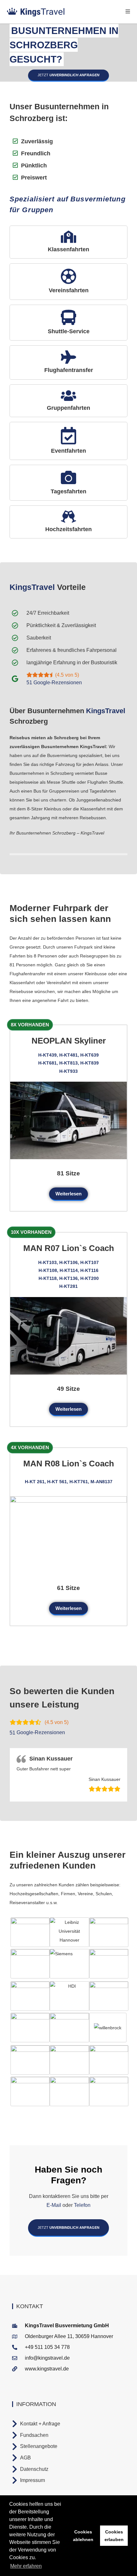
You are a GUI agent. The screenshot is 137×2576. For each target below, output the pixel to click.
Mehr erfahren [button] (26, 2566)
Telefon (82, 2205)
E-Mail (54, 2205)
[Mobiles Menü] (128, 12)
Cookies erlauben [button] (114, 2536)
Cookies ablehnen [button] (83, 2536)
